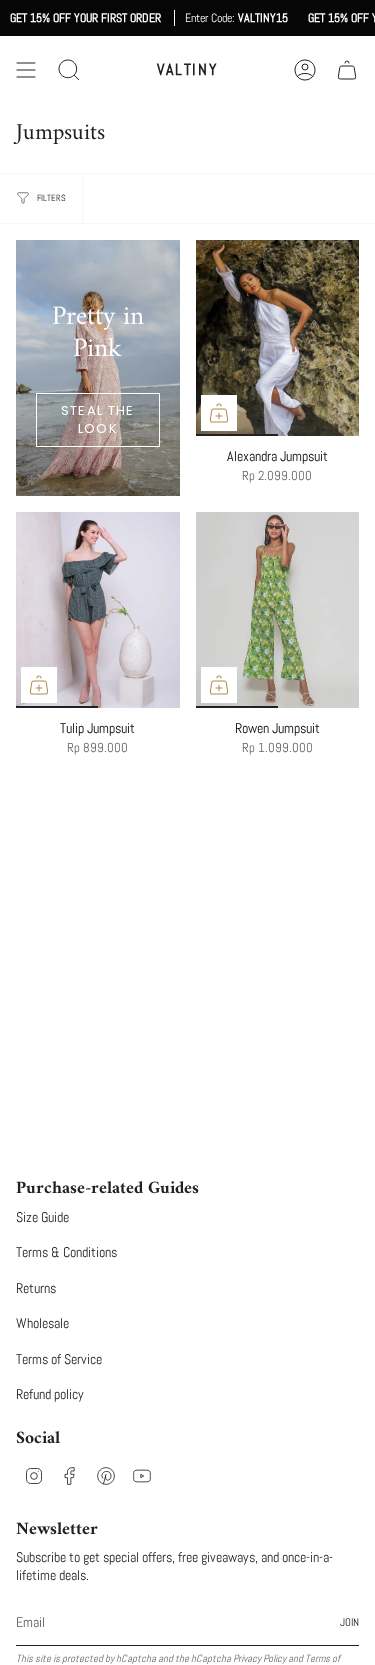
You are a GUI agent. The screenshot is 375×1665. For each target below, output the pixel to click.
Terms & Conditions (66, 1252)
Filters (51, 198)
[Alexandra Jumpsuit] (278, 338)
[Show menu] (26, 70)
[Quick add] (219, 413)
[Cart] (347, 70)
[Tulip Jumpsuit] (98, 610)
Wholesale (42, 1323)
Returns (36, 1288)
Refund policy (50, 1394)
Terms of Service (59, 1359)
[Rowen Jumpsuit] (278, 610)
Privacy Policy (259, 1658)
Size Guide (42, 1217)
